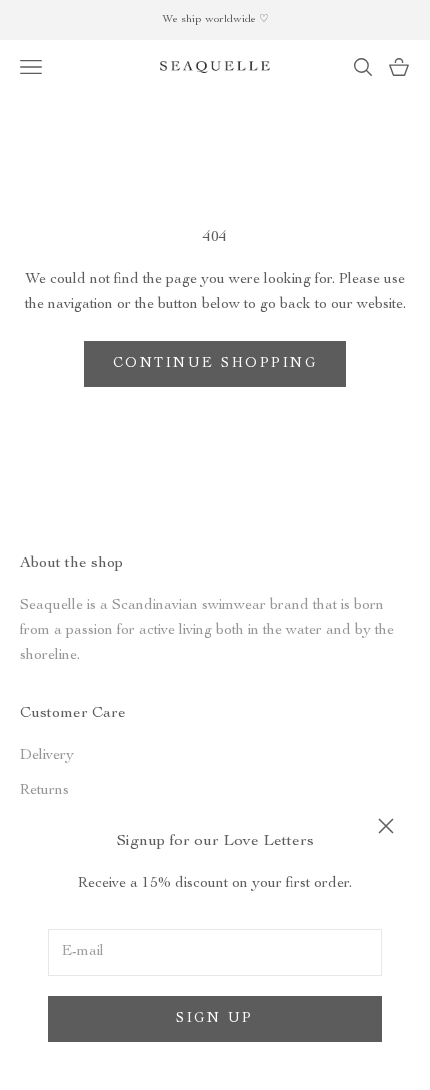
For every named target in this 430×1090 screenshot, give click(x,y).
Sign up (215, 1019)
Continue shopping (215, 364)
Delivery (47, 755)
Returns (44, 790)
